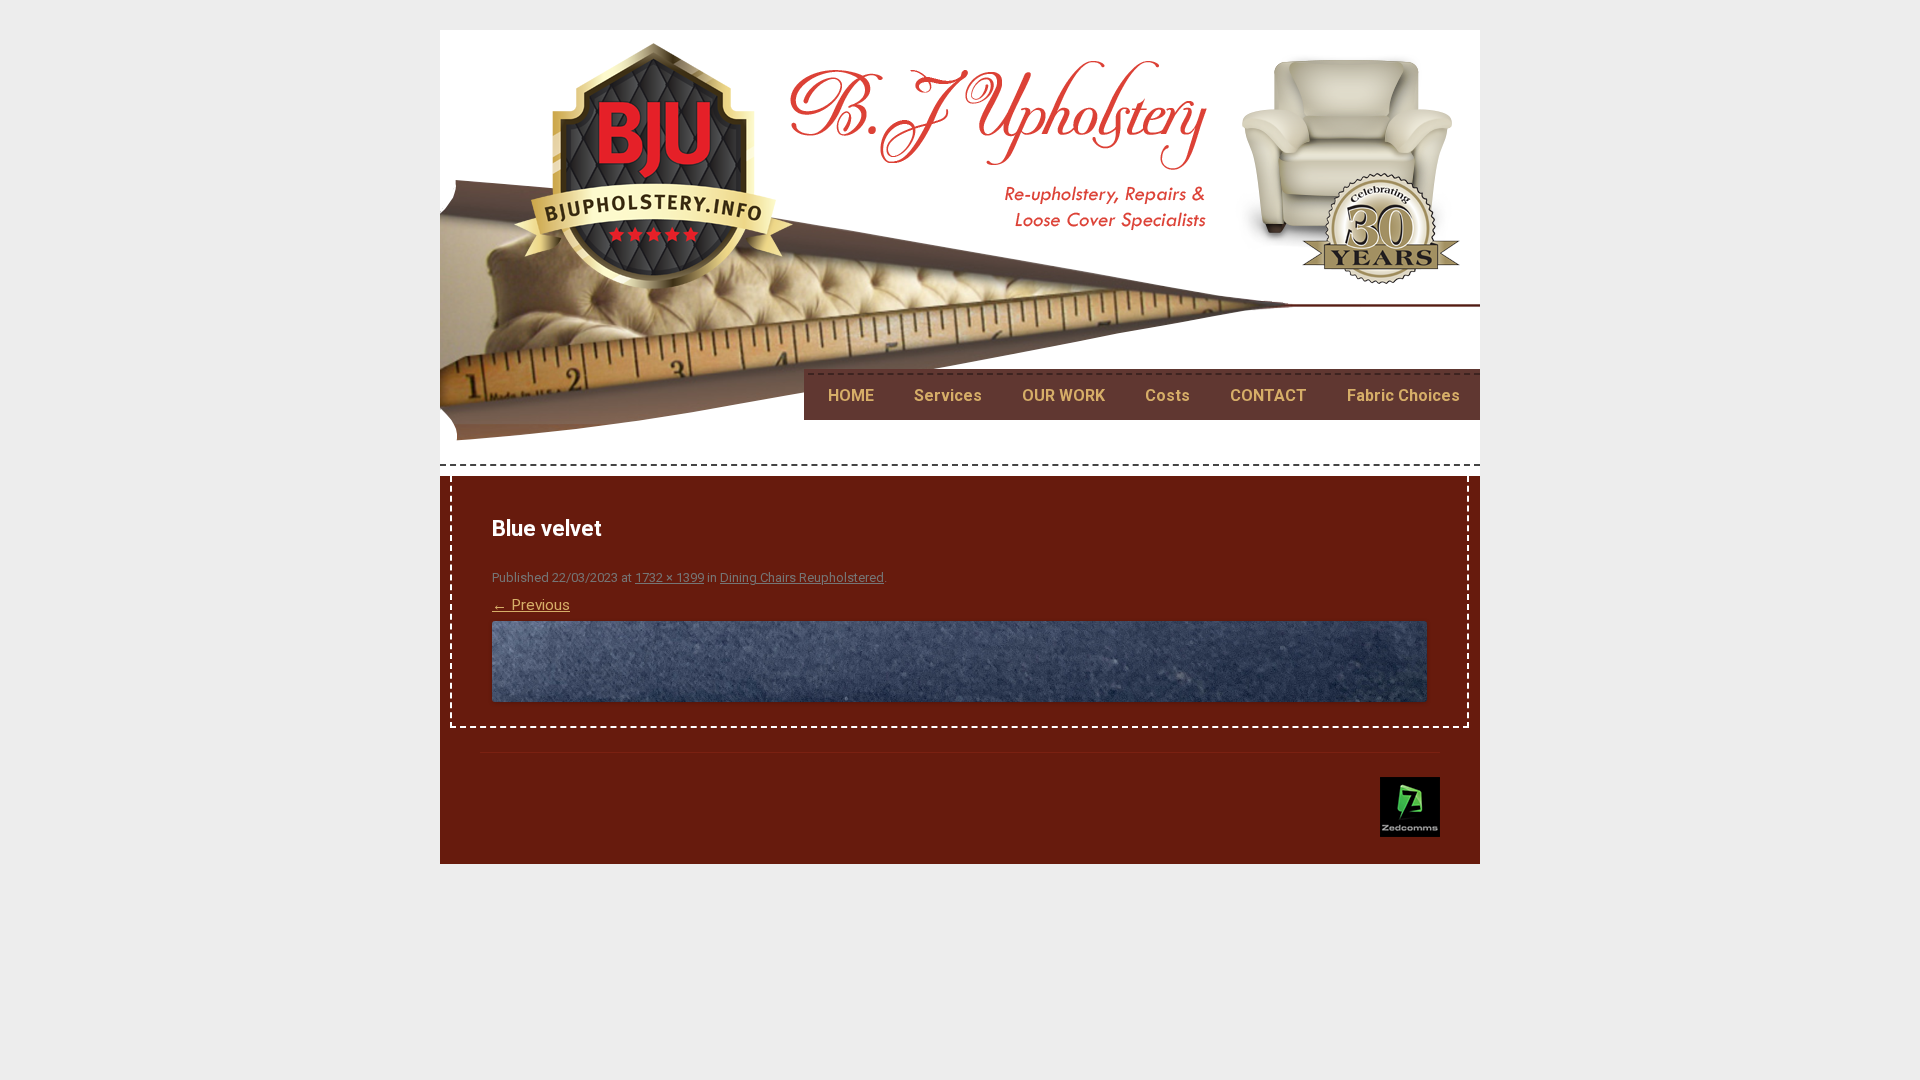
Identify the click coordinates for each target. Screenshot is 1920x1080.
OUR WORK (1063, 395)
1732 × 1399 (669, 577)
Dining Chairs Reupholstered (802, 577)
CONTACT (1268, 395)
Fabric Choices (1403, 395)
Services (948, 395)
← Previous (531, 605)
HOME (851, 395)
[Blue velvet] (959, 661)
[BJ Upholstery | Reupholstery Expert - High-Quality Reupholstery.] (990, 174)
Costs (1167, 395)
